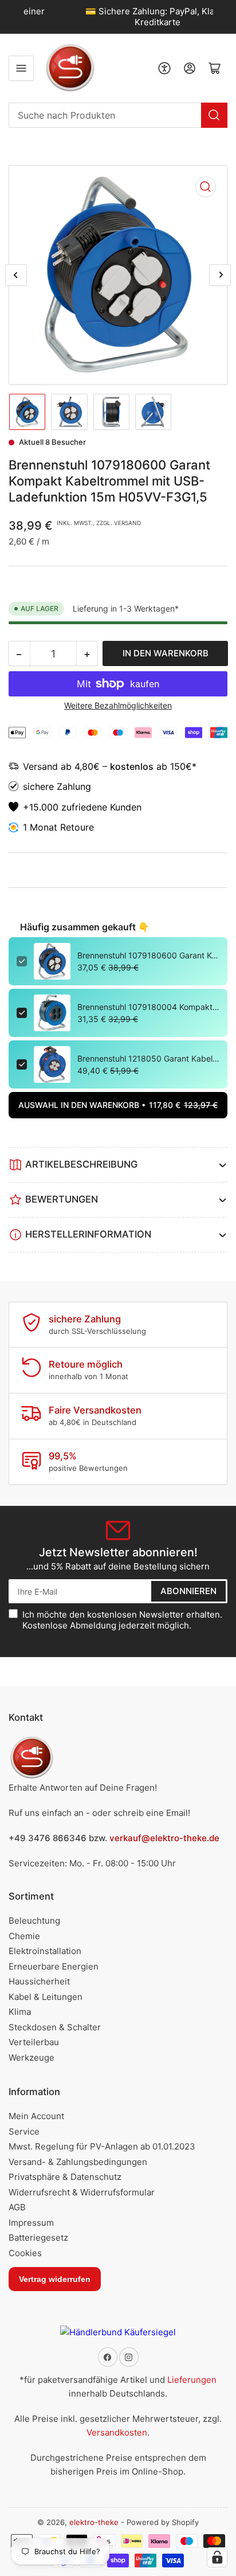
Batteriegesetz (38, 2238)
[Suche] (214, 115)
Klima (20, 2012)
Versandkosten (117, 2432)
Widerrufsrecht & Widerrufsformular (82, 2192)
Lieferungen (192, 2380)
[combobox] (118, 115)
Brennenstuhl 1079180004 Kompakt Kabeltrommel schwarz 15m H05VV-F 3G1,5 (148, 1007)
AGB (17, 2207)
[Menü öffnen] (21, 68)
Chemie (24, 1936)
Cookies (25, 2253)
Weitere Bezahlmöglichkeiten (118, 705)
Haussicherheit (39, 1981)
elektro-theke (94, 2522)
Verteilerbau (34, 2042)
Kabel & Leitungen (46, 1997)
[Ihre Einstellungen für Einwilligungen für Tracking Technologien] (217, 2557)
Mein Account (36, 2116)
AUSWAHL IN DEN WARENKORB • (118, 1105)
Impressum (31, 2223)
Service (24, 2131)
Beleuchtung (34, 1921)
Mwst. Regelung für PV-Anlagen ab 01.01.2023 (102, 2146)
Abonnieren (188, 1591)
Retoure (77, 827)
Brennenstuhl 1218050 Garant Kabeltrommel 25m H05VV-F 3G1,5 (148, 1058)
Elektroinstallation (45, 1951)
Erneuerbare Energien (54, 1966)
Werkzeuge (32, 2058)
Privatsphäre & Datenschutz (65, 2177)
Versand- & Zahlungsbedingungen (78, 2162)
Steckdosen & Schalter (55, 2027)
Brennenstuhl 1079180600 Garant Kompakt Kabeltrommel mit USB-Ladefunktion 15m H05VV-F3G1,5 (148, 955)
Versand (42, 766)
